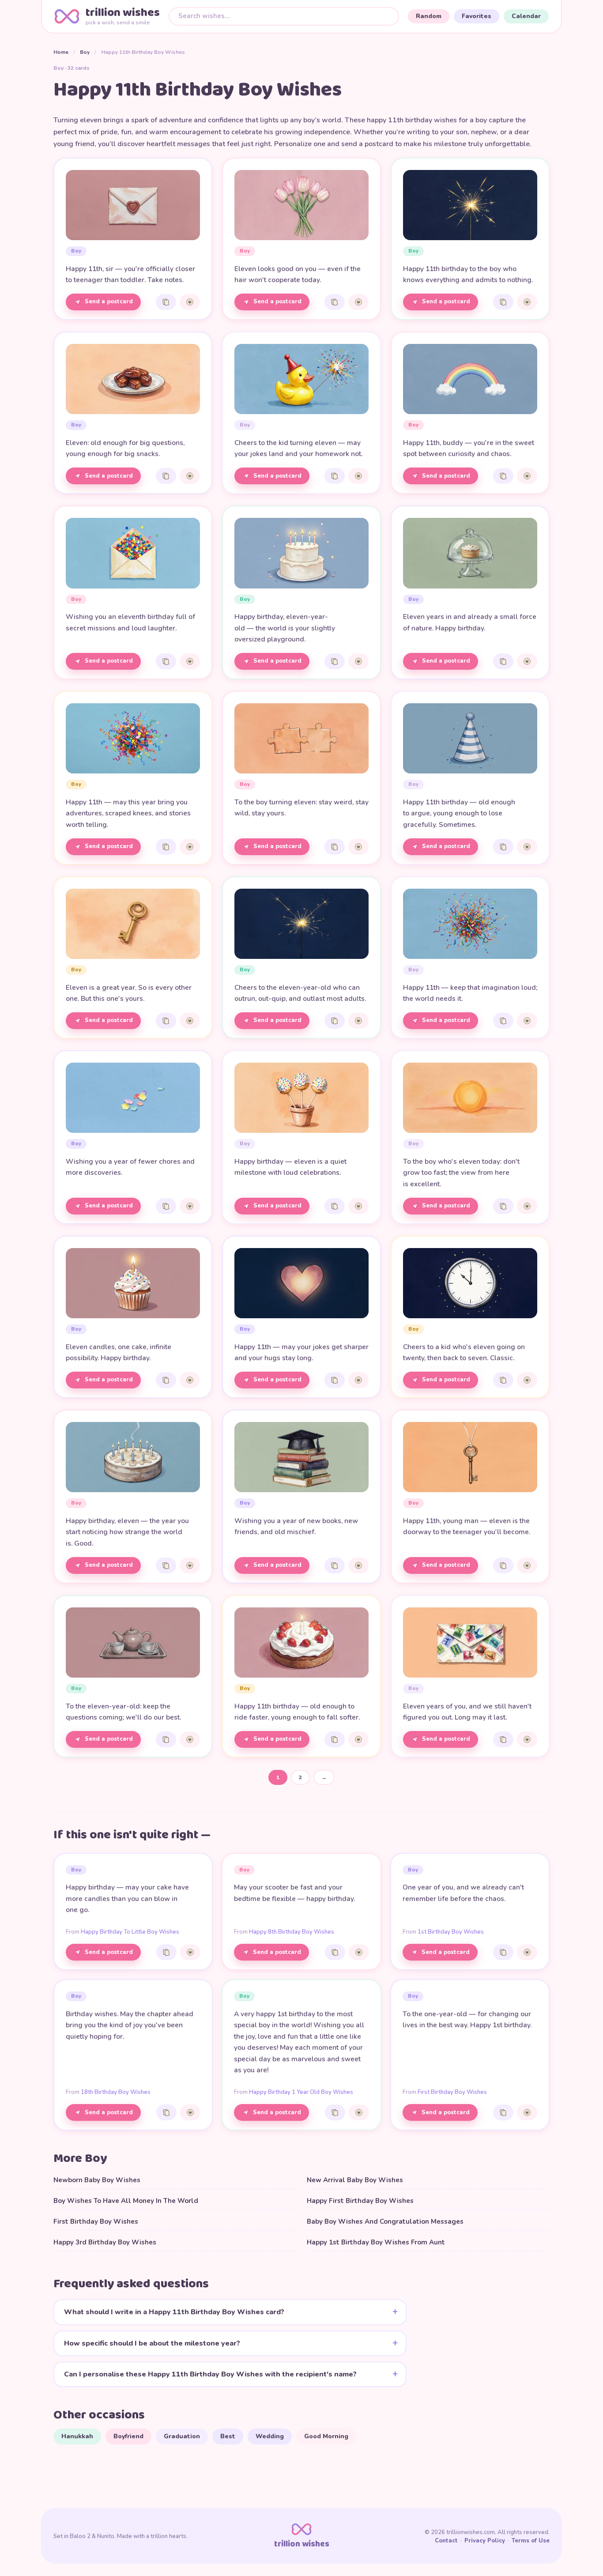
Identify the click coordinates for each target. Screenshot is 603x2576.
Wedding (270, 2436)
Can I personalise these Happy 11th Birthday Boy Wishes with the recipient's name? (210, 2374)
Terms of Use (531, 2541)
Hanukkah (77, 2436)
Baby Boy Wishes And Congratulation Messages (385, 2221)
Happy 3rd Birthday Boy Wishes (105, 2242)
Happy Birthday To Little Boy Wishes (130, 1932)
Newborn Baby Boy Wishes (97, 2180)
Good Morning (326, 2436)
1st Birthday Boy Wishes (451, 1932)
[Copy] (166, 302)
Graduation (182, 2436)
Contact (446, 2541)
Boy (85, 52)
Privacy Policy (485, 2541)
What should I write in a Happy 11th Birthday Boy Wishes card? (174, 2312)
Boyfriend (128, 2436)
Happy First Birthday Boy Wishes (360, 2201)
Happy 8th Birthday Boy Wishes (292, 1932)
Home (61, 52)
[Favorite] (190, 302)
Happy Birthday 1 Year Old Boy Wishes (301, 2092)
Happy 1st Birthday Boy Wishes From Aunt (376, 2242)
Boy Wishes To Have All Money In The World (126, 2201)
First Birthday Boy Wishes (452, 2092)
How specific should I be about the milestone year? (152, 2343)
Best (228, 2436)
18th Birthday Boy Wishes (116, 2092)
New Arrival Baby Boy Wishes (355, 2180)
